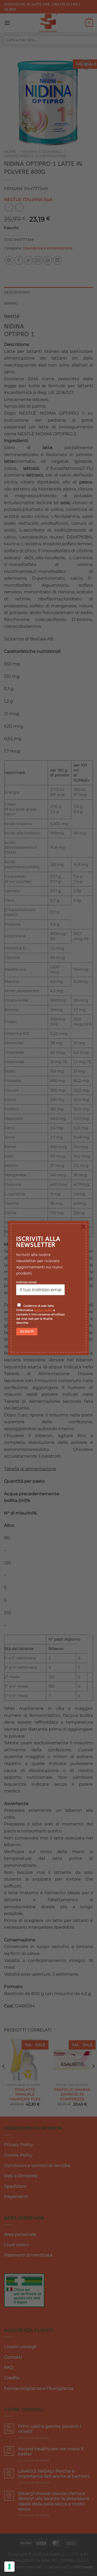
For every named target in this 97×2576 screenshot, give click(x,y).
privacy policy (43, 1310)
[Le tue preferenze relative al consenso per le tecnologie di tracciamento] (9, 2567)
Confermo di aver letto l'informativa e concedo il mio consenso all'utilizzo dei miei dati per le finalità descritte (40, 1314)
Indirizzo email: (27, 1282)
